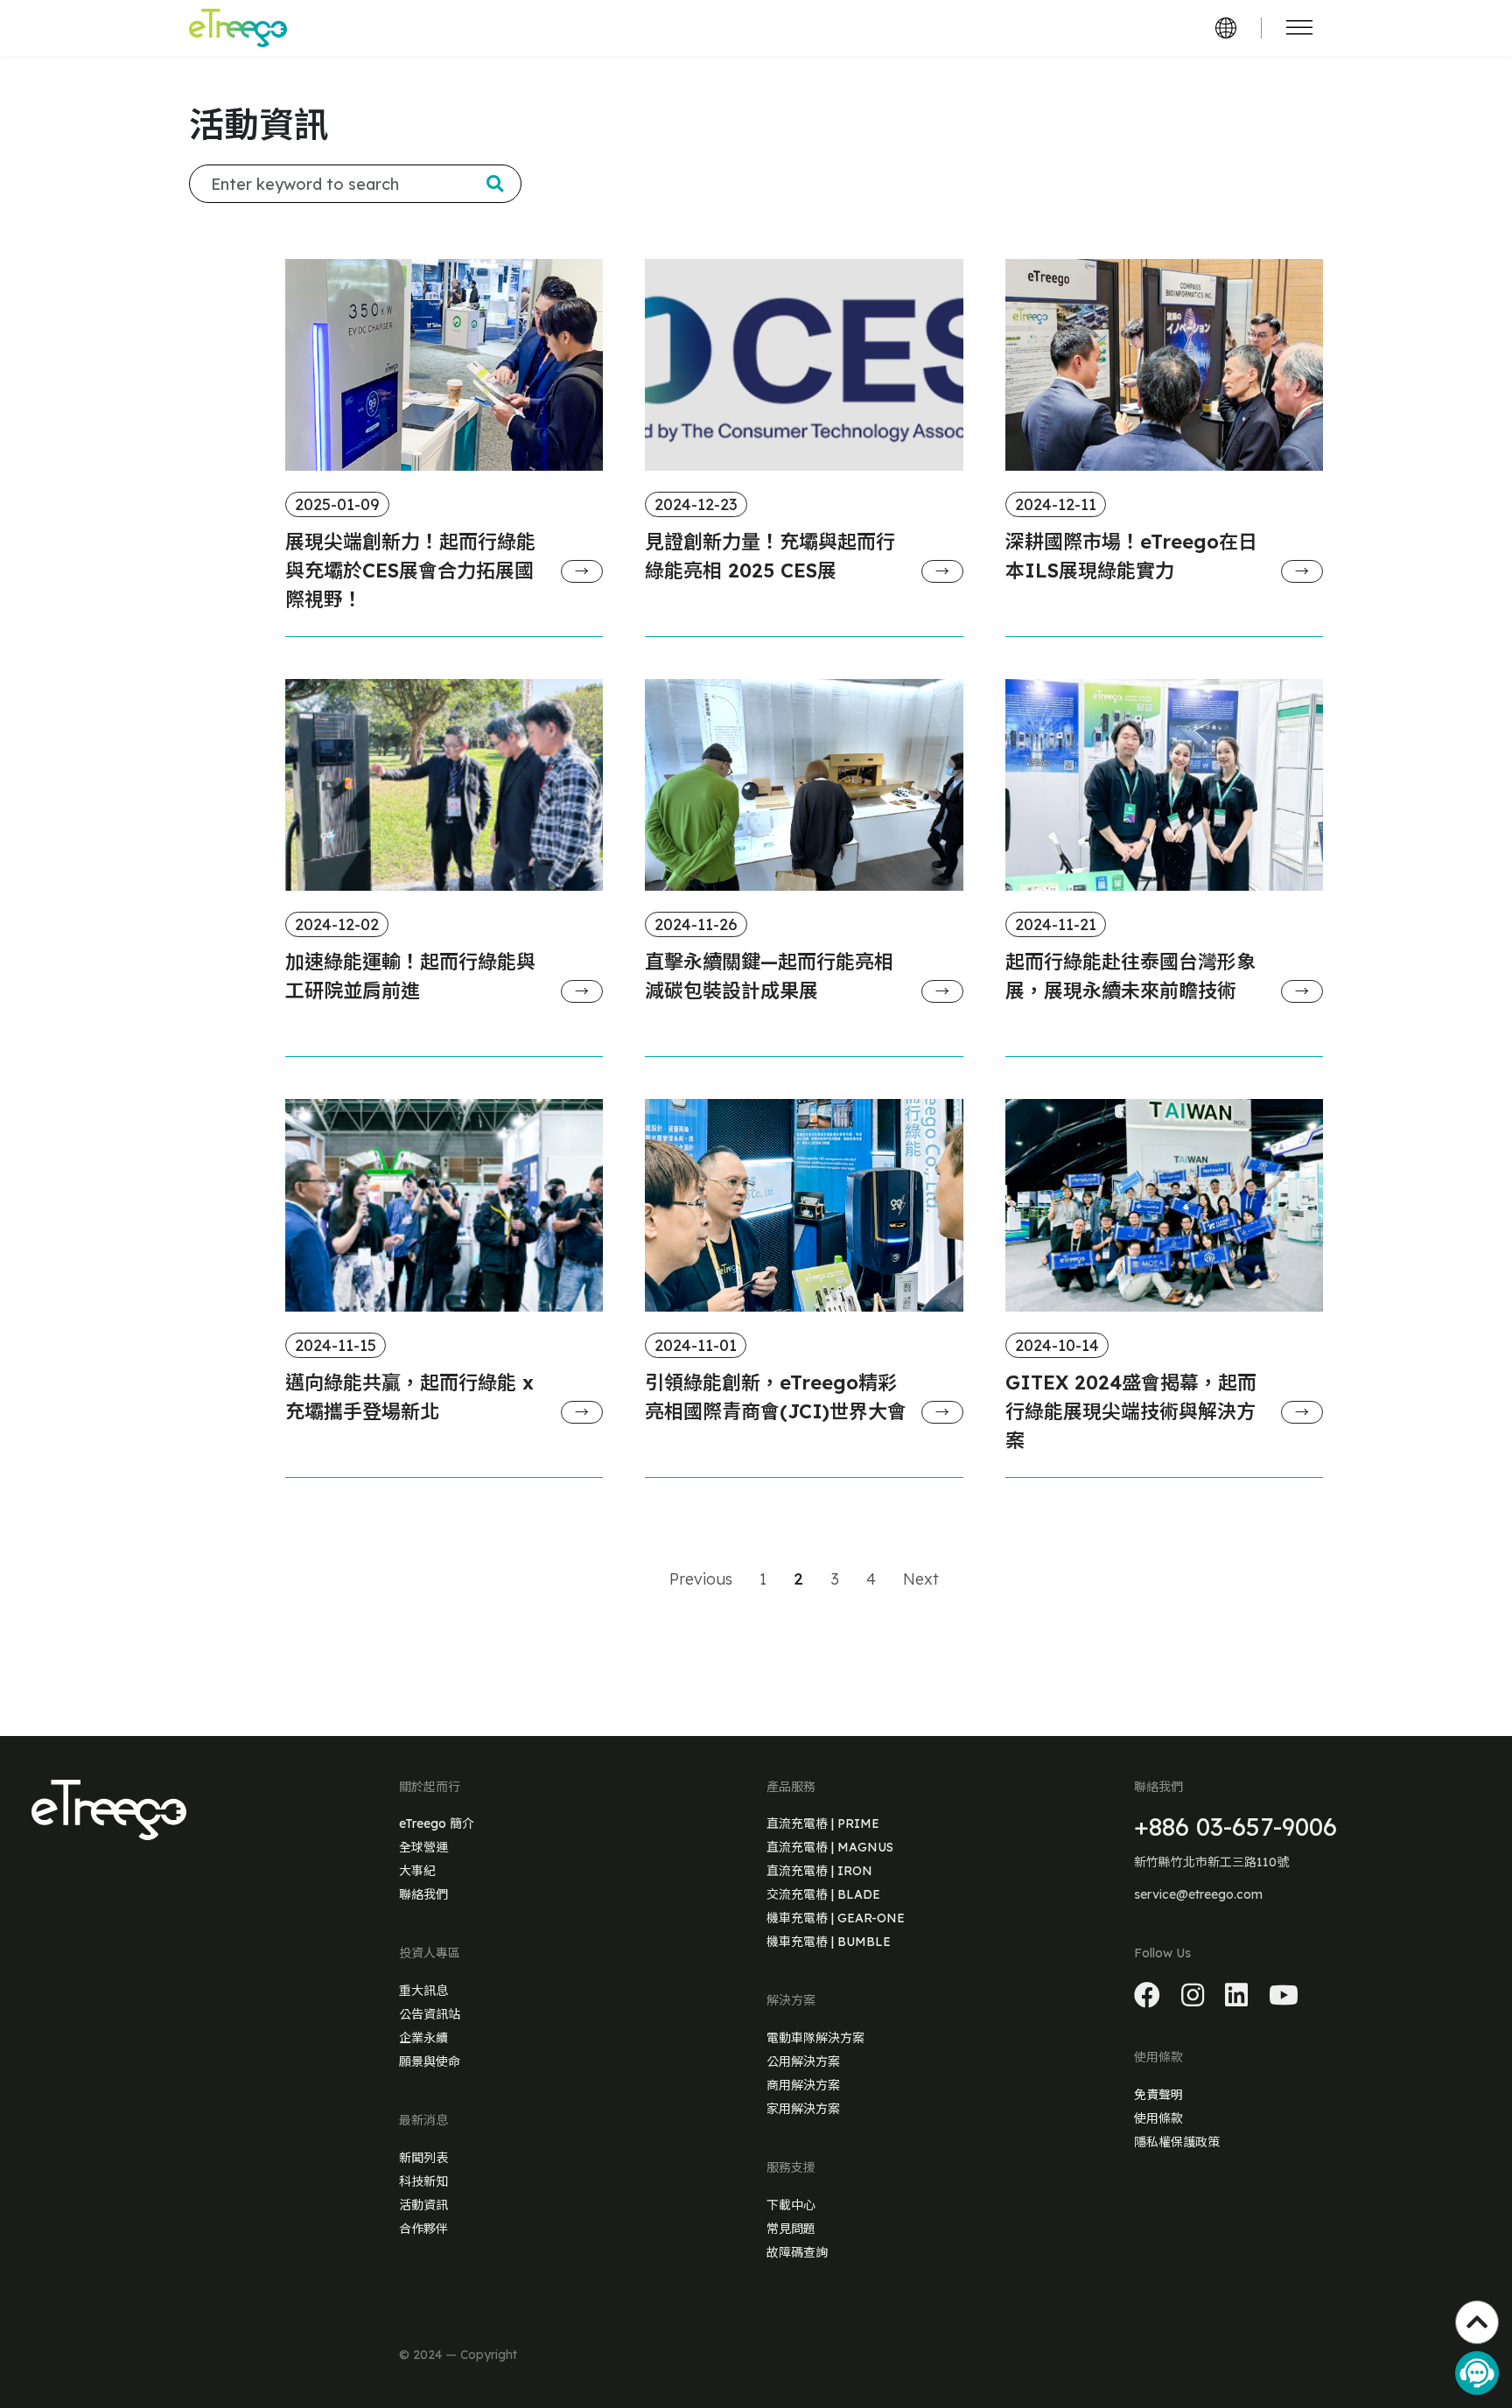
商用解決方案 (803, 2085)
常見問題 (791, 2229)
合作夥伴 (423, 2229)
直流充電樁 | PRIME (823, 1823)
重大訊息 (423, 1991)
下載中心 (791, 2205)
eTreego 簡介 (437, 1823)
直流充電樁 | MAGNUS (830, 1847)
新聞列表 (423, 2158)
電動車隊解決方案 (815, 2038)
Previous (701, 1579)
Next (921, 1579)
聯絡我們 (423, 1894)
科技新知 (423, 2181)
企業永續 (423, 2038)
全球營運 (423, 1847)
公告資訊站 (430, 2014)
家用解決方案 (803, 2109)
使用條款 (1158, 2118)
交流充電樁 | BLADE (823, 1894)
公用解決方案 (803, 2061)
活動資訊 (423, 2205)
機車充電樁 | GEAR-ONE (836, 1918)
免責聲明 (1158, 2095)
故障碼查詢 (797, 2252)
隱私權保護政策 (1177, 2142)
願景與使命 (430, 2061)
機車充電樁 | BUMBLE (829, 1942)
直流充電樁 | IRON (819, 1871)
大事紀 (417, 1871)
